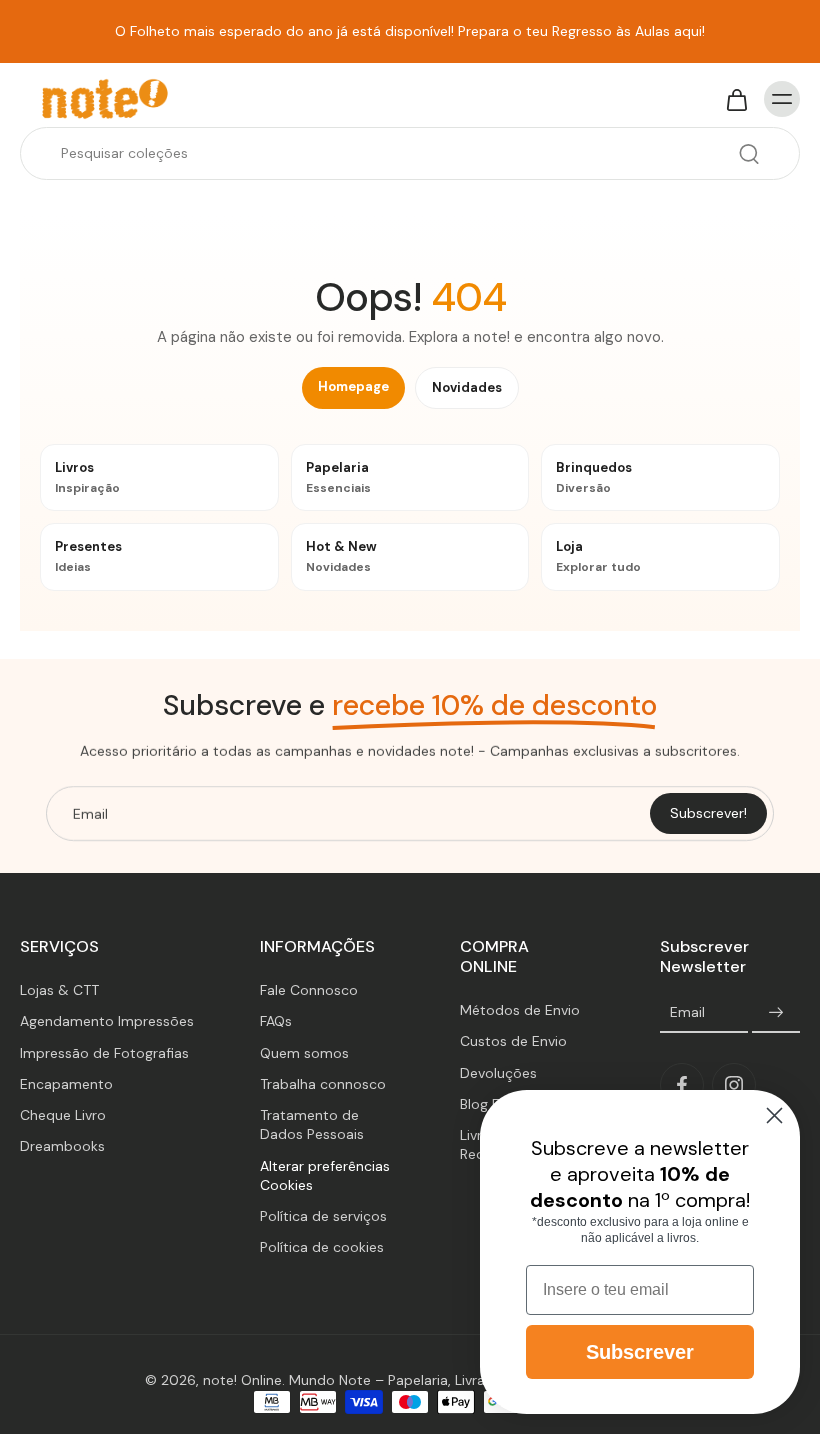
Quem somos (304, 1053)
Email (687, 1013)
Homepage (353, 386)
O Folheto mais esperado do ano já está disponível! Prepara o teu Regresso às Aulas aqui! (410, 31)
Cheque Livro (63, 1115)
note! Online (242, 1380)
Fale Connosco (309, 990)
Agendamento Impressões (107, 1022)
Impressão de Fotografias (104, 1053)
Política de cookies (322, 1248)
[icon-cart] (736, 99)
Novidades (467, 387)
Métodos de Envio (520, 1011)
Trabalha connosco (323, 1084)
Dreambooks (62, 1147)
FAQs (276, 1022)
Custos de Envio (513, 1042)
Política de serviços (323, 1216)
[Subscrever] (776, 1014)
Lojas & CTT (59, 990)
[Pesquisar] (749, 154)
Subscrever (640, 1352)
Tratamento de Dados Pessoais (312, 1124)
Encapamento (66, 1084)
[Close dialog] (774, 1115)
